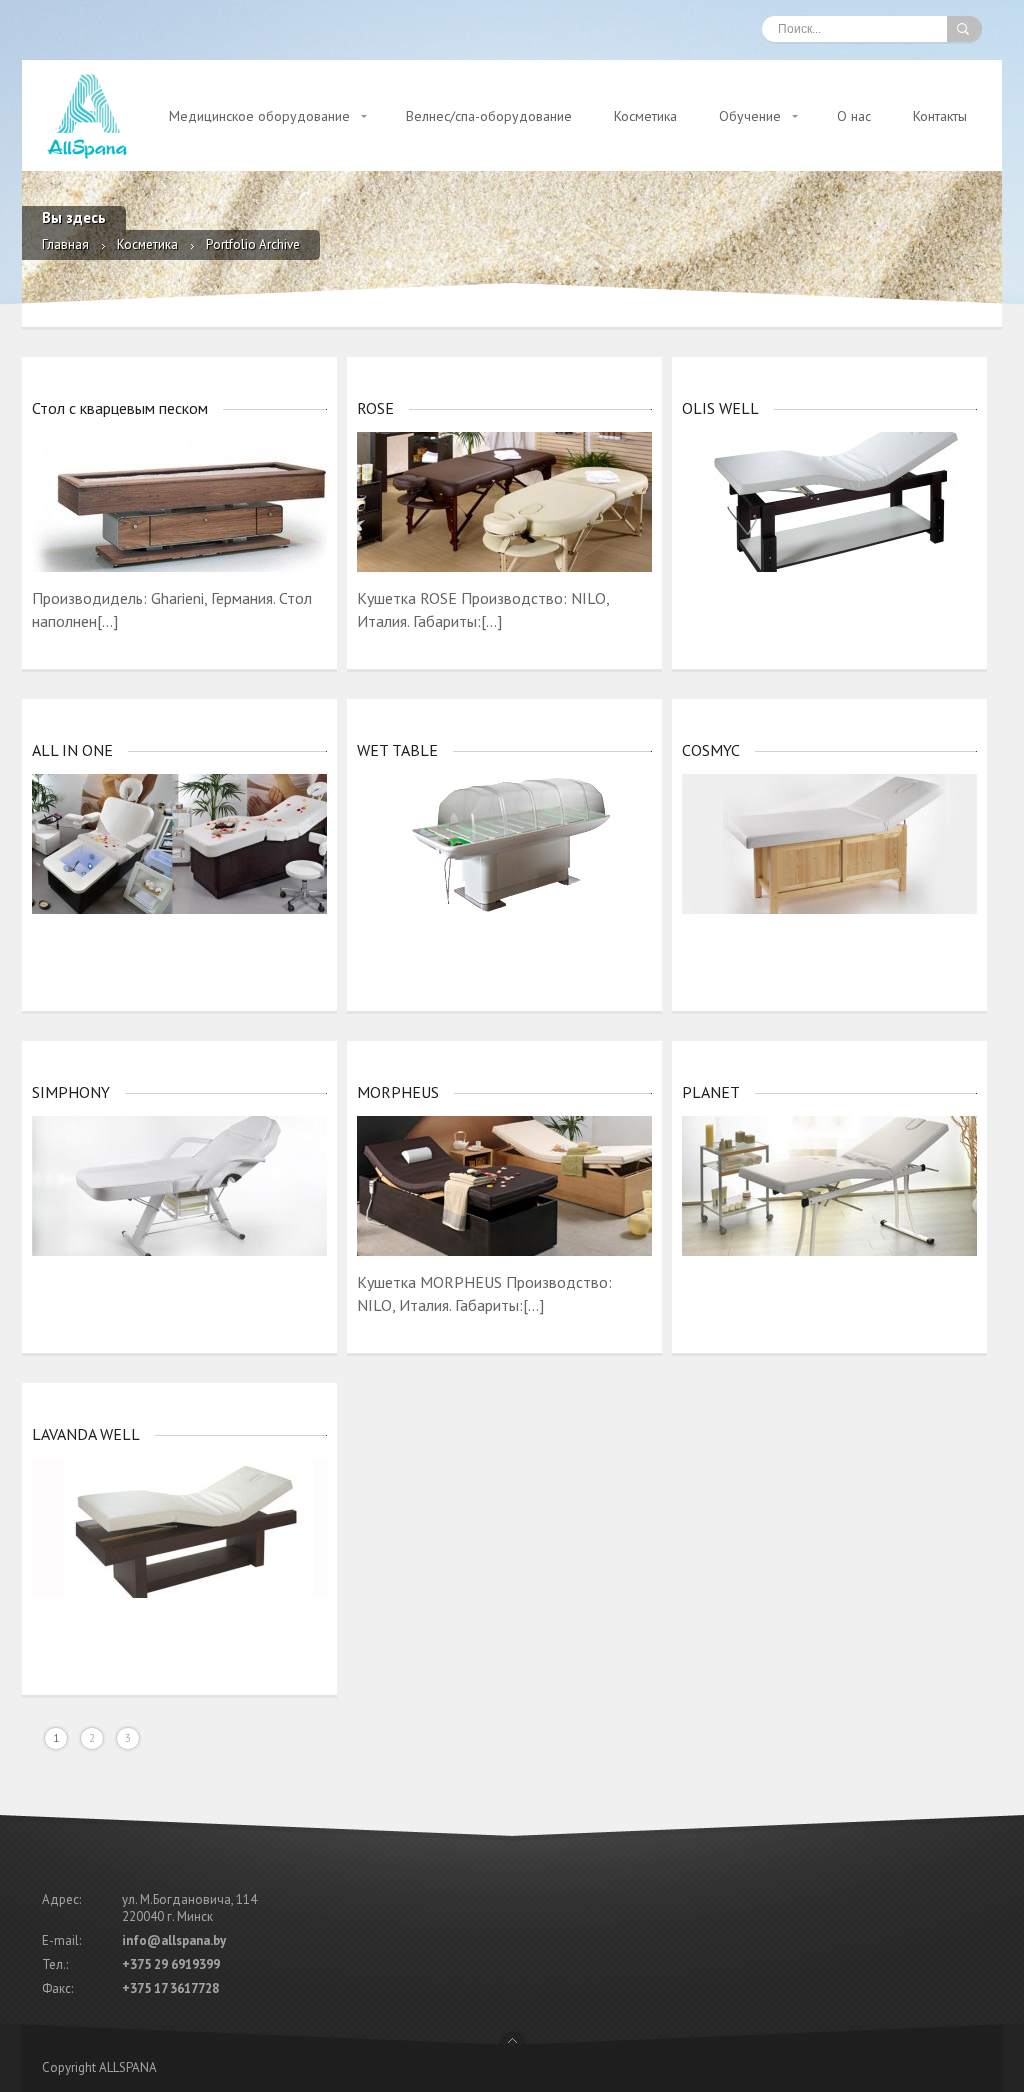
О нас (854, 116)
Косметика (645, 116)
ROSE (375, 408)
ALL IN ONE (72, 750)
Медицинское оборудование (259, 116)
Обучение (750, 116)
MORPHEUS (398, 1092)
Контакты (940, 116)
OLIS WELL (720, 408)
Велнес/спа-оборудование (489, 116)
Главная (65, 244)
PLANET (711, 1092)
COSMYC (711, 750)
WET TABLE (397, 750)
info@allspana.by (174, 1940)
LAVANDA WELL (86, 1434)
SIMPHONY (71, 1092)
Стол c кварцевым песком (120, 408)
